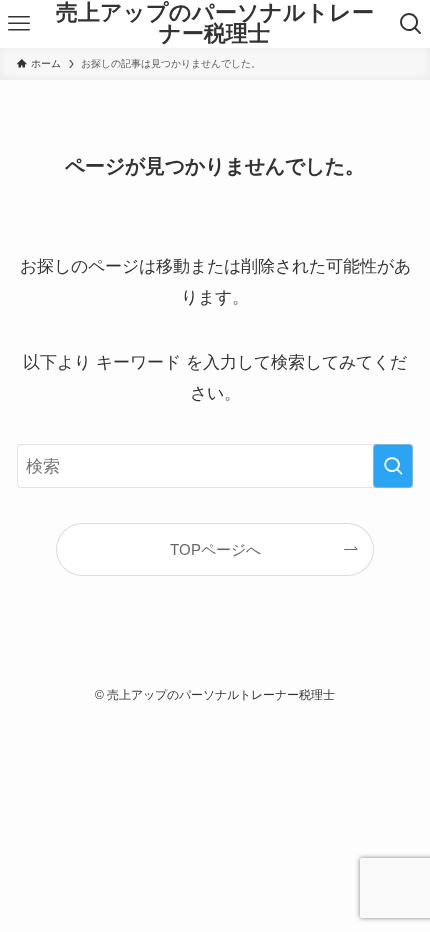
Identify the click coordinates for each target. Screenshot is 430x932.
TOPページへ (215, 549)
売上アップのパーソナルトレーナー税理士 (215, 24)
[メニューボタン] (19, 24)
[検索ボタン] (411, 24)
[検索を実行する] (393, 466)
